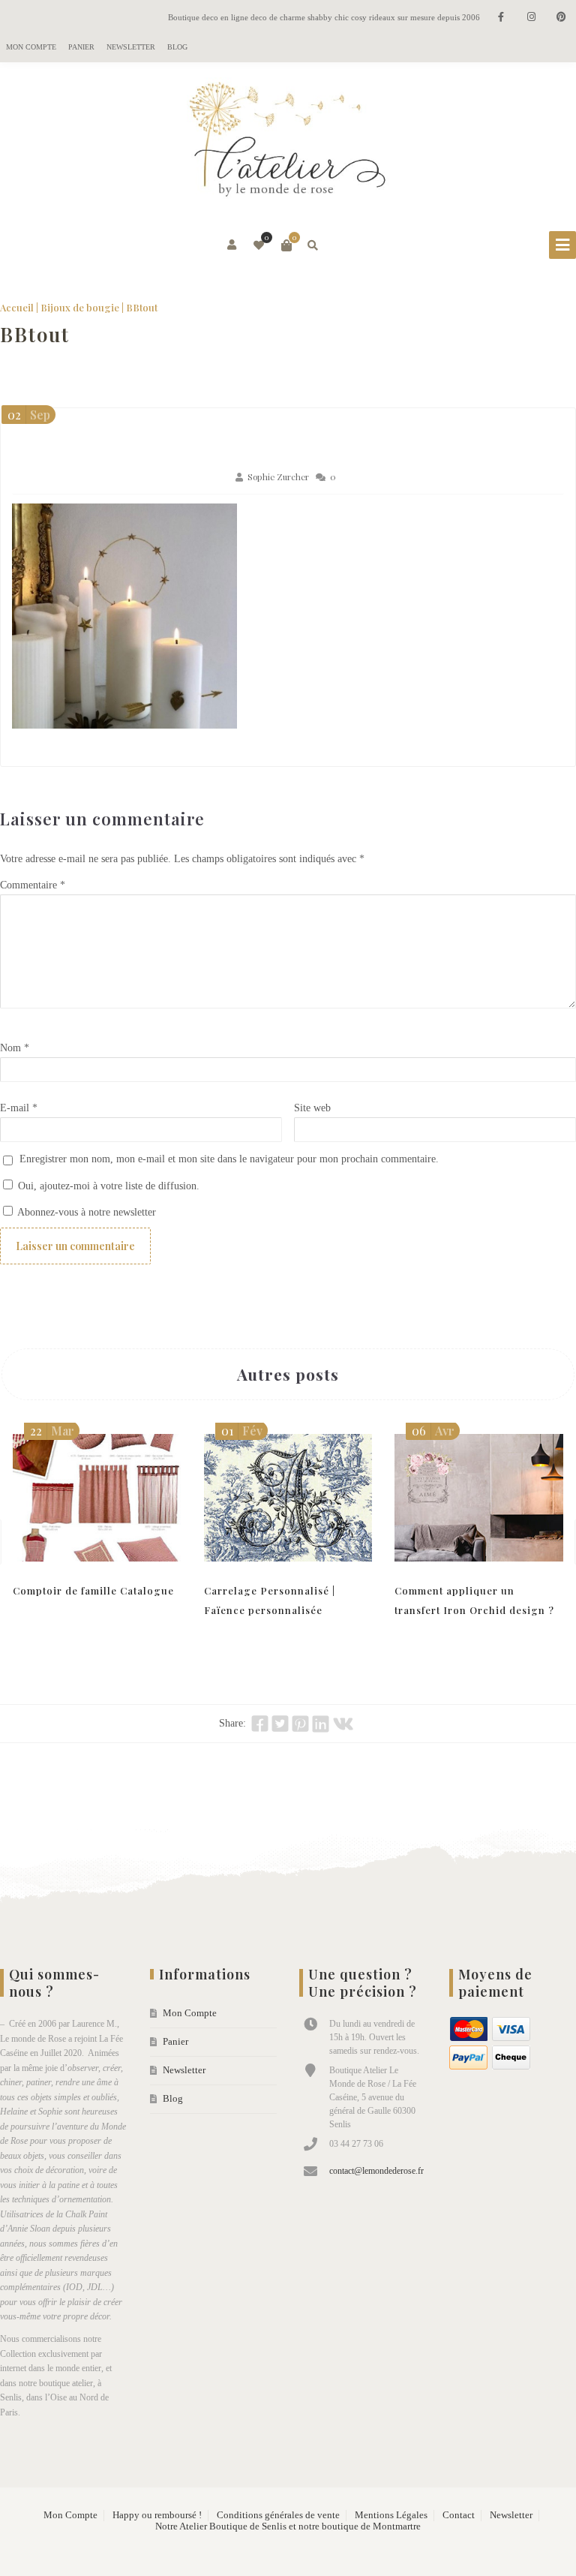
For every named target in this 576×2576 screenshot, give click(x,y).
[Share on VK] (343, 1724)
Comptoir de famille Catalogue (93, 1590)
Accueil (17, 307)
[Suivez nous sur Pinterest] (561, 18)
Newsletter (131, 47)
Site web (312, 1108)
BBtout (35, 334)
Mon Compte (31, 47)
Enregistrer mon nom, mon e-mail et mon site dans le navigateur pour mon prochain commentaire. (229, 1159)
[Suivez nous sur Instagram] (531, 18)
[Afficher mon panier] (286, 245)
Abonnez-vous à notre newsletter (85, 1212)
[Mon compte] (233, 245)
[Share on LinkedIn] (321, 1724)
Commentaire (33, 885)
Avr (433, 1431)
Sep (29, 415)
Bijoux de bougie (80, 307)
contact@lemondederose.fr (376, 2171)
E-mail (19, 1108)
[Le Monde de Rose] (288, 143)
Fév (242, 1431)
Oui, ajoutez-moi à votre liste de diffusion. (107, 1186)
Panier (81, 47)
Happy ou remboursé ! (157, 2515)
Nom (15, 1048)
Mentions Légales (391, 2515)
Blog (177, 47)
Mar (52, 1431)
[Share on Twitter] (280, 1724)
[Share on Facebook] (260, 1724)
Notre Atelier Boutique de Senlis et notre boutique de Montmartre (288, 2526)
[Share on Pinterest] (300, 1724)
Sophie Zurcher (278, 477)
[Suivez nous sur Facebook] (501, 18)
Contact (459, 2515)
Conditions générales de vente (278, 2515)
